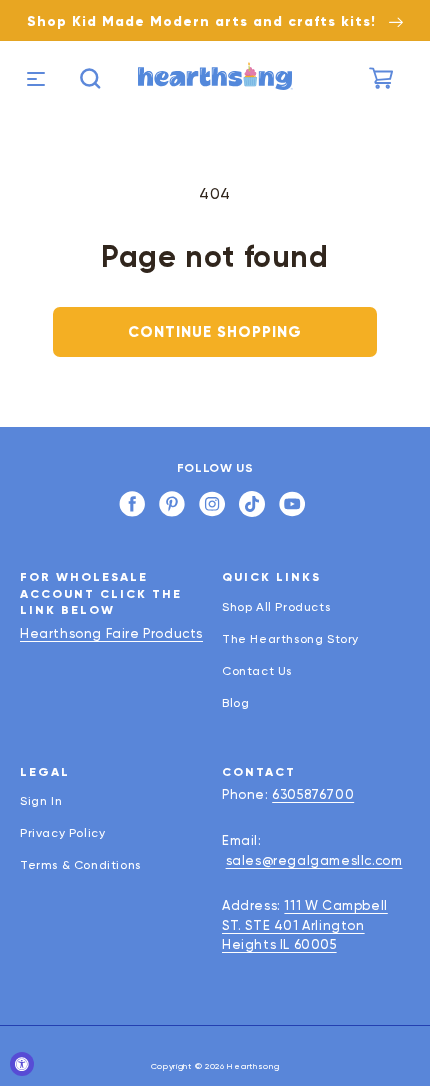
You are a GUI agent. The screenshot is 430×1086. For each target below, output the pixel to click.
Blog (235, 703)
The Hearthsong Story (290, 639)
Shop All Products (276, 607)
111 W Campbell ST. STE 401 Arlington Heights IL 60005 (305, 925)
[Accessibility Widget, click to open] (22, 1064)
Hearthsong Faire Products (111, 633)
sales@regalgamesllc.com (314, 860)
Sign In (41, 801)
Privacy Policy (62, 833)
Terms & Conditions (80, 865)
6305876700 (313, 794)
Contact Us (257, 671)
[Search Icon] (90, 78)
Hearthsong (253, 1066)
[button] (33, 78)
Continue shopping (215, 332)
